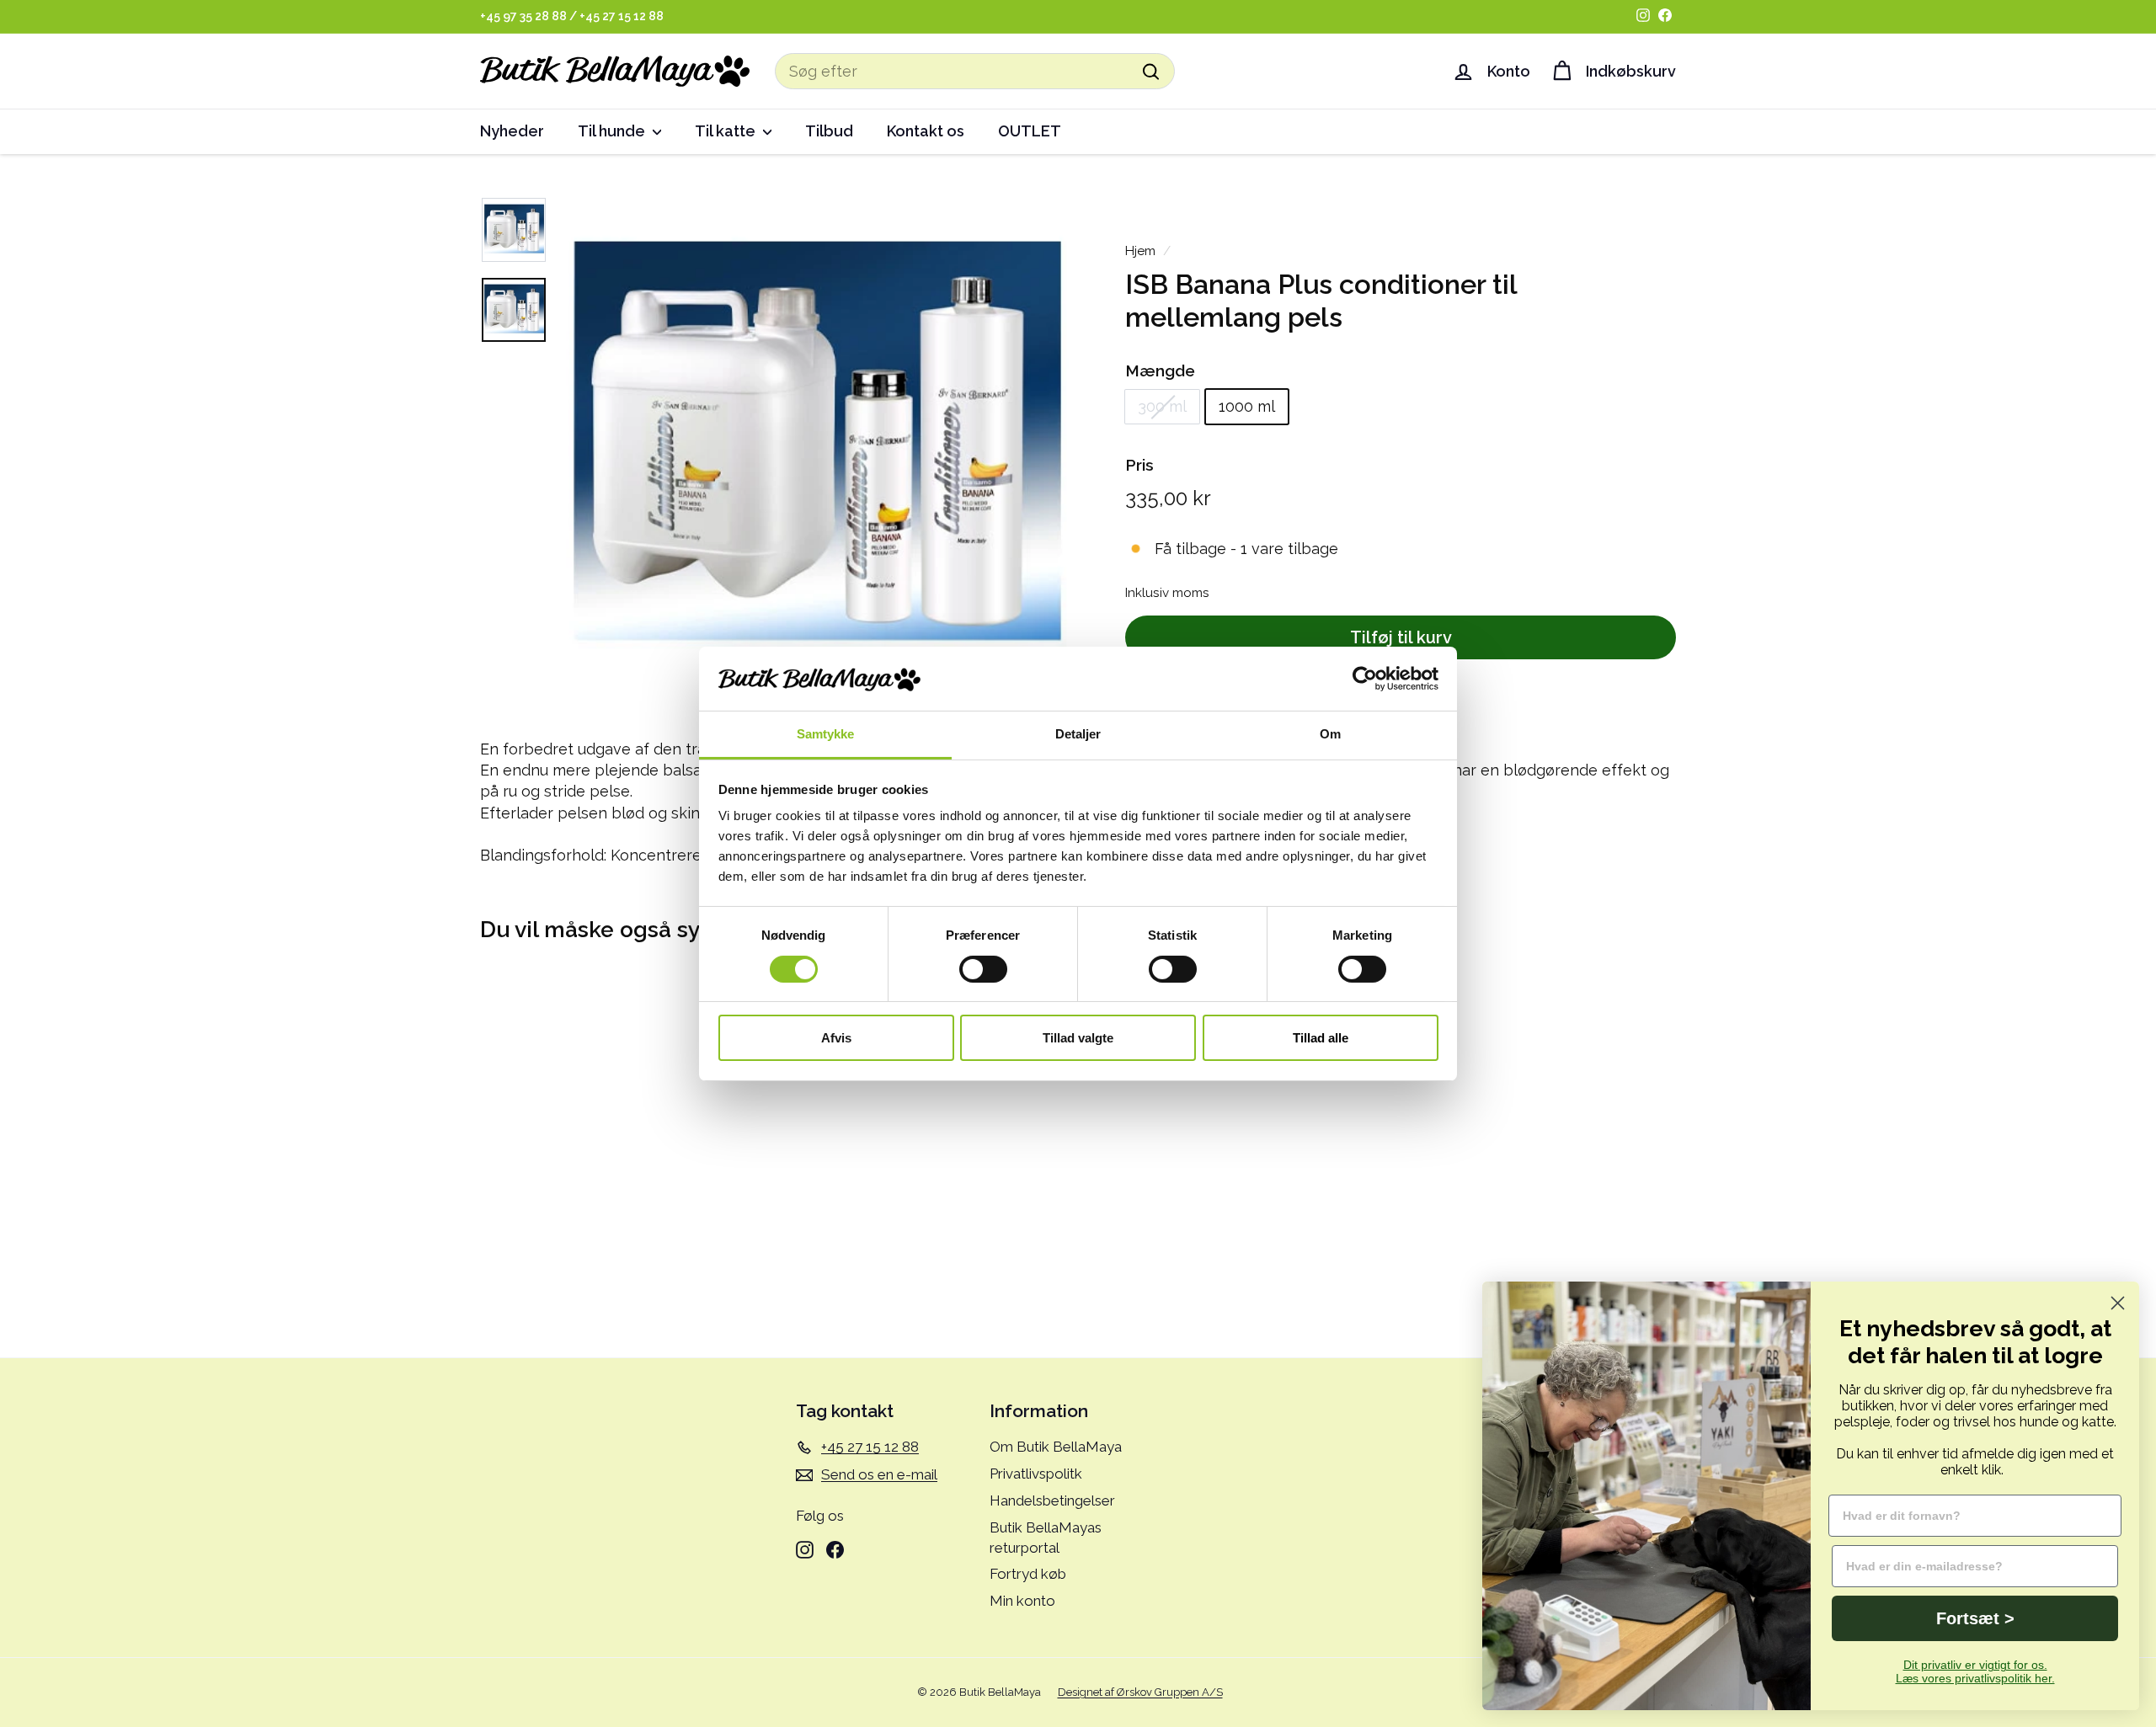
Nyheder (512, 131)
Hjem (1140, 251)
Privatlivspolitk (1036, 1474)
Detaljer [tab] (1078, 734)
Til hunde (613, 131)
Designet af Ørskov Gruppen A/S (1140, 1692)
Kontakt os (926, 131)
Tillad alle (1321, 1038)
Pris (1139, 465)
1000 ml (1247, 407)
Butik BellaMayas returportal (1046, 1538)
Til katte (727, 131)
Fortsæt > (1975, 1618)
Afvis (836, 1038)
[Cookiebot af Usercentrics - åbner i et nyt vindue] (1365, 679)
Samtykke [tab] (826, 734)
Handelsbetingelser (1052, 1500)
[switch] (983, 969)
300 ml (1162, 407)
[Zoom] (814, 450)
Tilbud (829, 131)
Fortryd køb (1028, 1574)
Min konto (1022, 1601)
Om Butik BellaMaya (1056, 1447)
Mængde (1160, 370)
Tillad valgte (1078, 1038)
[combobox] (975, 71)
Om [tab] (1330, 734)
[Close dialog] (2118, 1303)
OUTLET (1030, 131)
